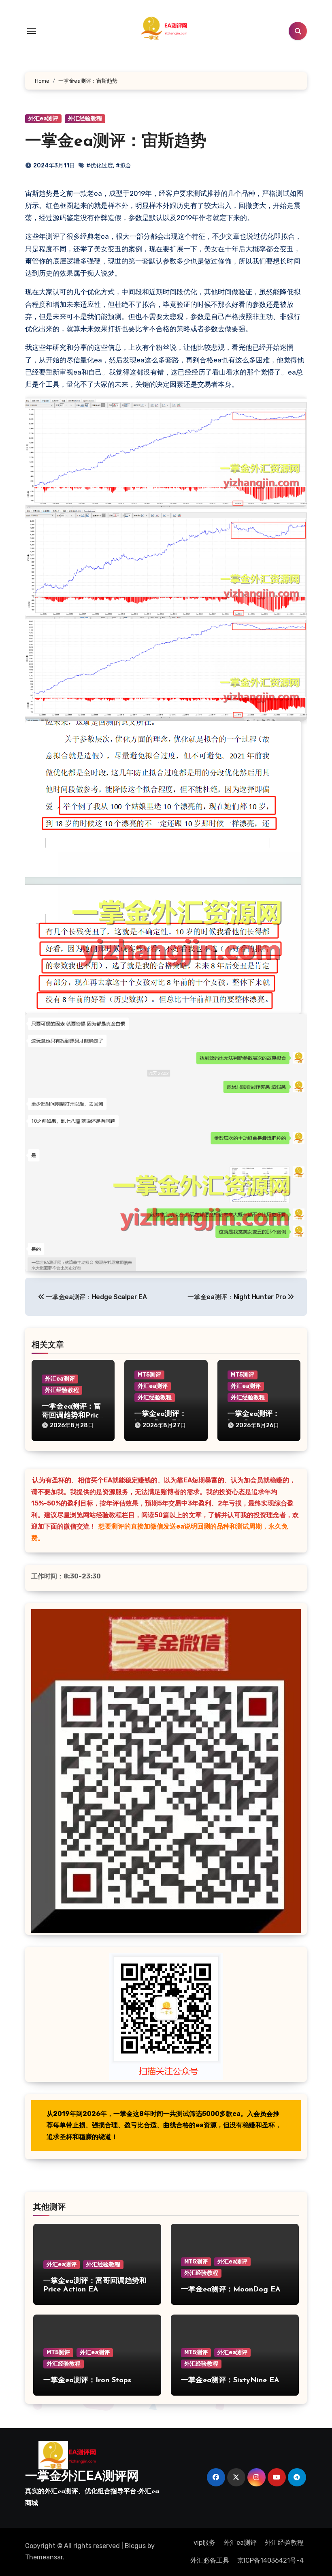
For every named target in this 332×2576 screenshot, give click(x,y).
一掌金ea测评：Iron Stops (87, 2381)
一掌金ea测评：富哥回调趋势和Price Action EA (72, 1416)
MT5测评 (149, 1375)
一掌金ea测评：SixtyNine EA (230, 2381)
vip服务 (204, 2543)
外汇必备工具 (210, 2560)
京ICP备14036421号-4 (270, 2560)
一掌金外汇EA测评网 (82, 2477)
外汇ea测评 (43, 119)
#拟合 (123, 166)
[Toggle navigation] (32, 31)
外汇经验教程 (85, 119)
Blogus (135, 2546)
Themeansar (44, 2557)
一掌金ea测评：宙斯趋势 (116, 142)
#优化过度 (100, 166)
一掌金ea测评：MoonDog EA (231, 2290)
